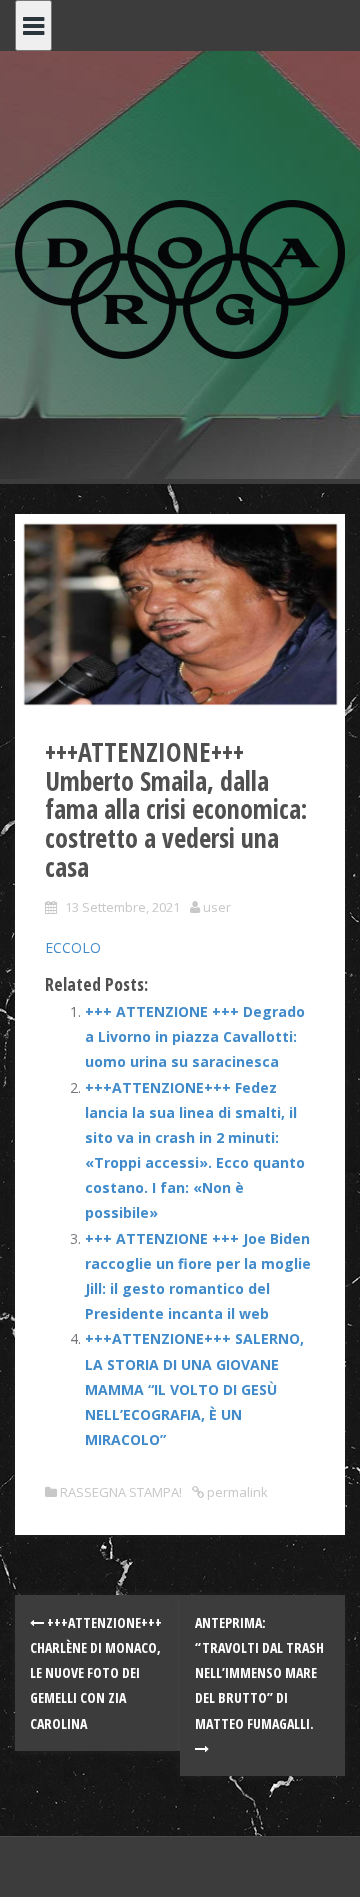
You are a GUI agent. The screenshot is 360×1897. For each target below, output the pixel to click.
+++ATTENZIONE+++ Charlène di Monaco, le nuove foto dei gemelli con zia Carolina (96, 1673)
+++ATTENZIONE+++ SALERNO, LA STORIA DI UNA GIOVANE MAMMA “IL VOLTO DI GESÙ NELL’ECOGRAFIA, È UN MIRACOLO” (194, 1389)
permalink (236, 1492)
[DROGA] (180, 277)
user (217, 907)
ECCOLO (73, 947)
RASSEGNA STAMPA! (121, 1492)
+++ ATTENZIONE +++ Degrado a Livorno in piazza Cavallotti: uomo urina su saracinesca (195, 1036)
